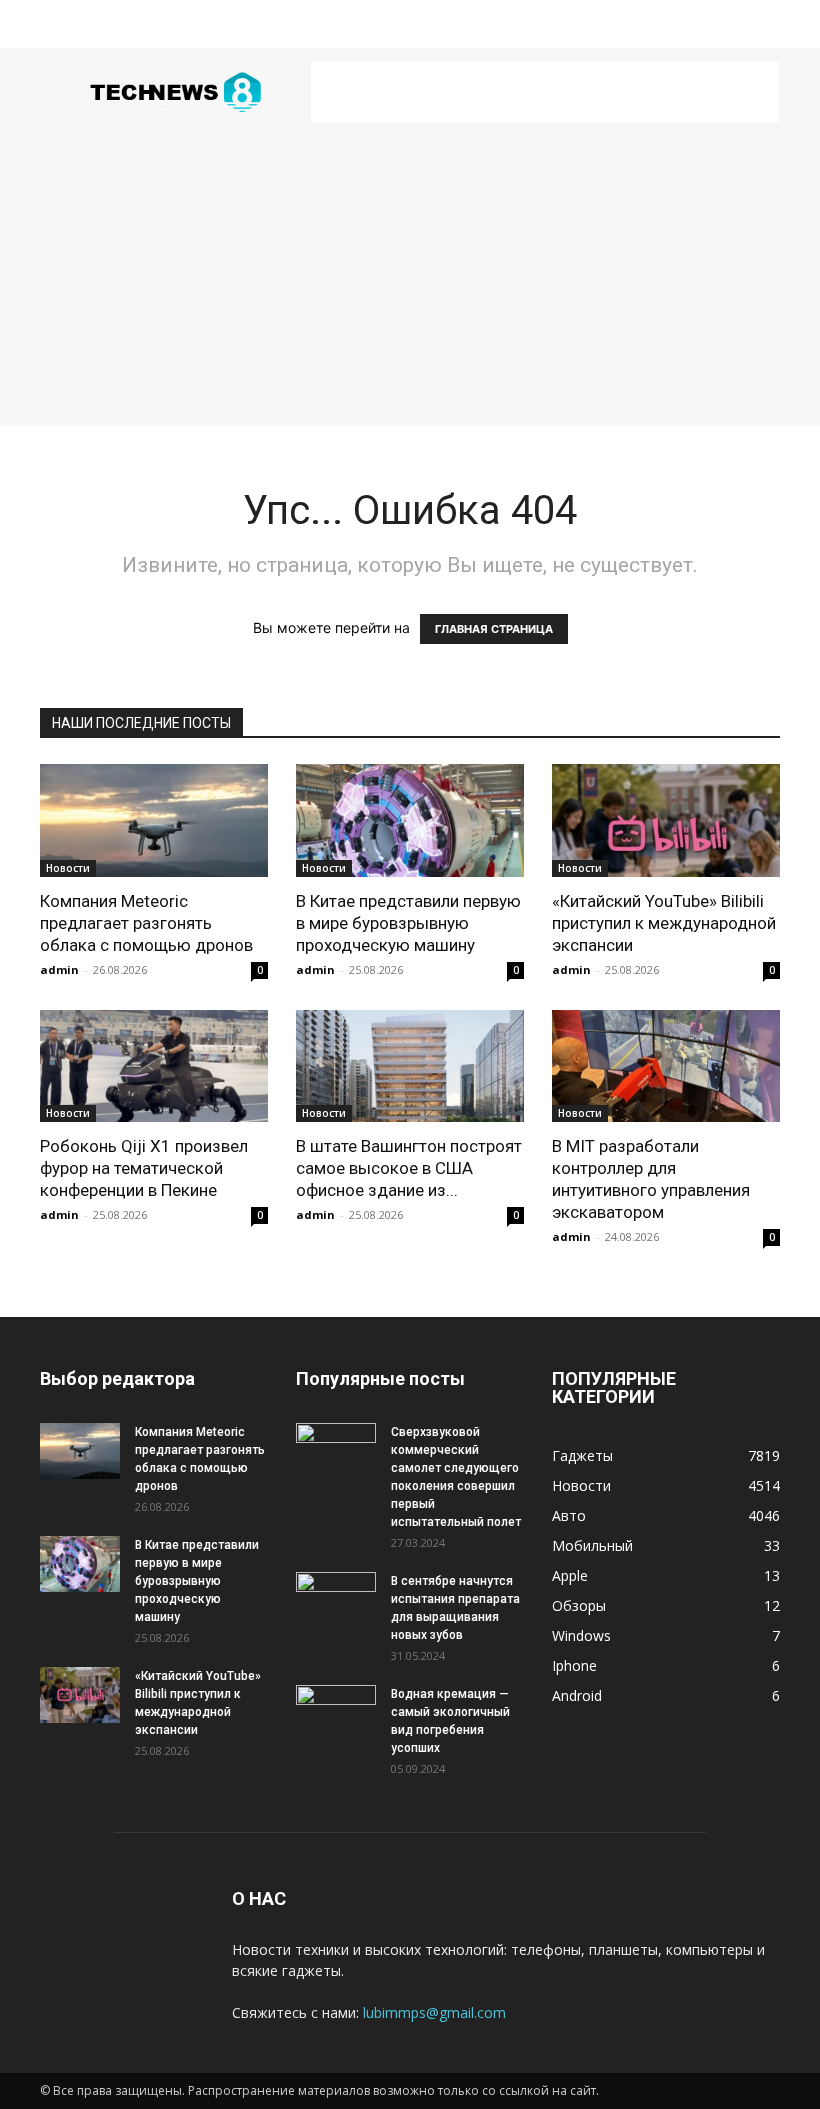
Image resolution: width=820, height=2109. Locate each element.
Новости (68, 868)
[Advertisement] (545, 92)
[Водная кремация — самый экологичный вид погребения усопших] (336, 1713)
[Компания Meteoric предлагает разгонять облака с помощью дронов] (154, 820)
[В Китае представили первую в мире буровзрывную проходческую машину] (410, 820)
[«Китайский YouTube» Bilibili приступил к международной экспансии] (666, 820)
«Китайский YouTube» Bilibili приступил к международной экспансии (664, 923)
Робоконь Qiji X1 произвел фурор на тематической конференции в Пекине (144, 1168)
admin (59, 969)
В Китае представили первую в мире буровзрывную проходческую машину (408, 923)
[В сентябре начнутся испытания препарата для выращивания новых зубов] (336, 1600)
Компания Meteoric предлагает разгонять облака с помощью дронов (146, 923)
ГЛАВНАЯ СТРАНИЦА (494, 629)
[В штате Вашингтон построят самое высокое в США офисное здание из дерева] (410, 1066)
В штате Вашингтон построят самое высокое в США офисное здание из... (409, 1168)
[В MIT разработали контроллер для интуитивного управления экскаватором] (666, 1066)
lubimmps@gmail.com (434, 2012)
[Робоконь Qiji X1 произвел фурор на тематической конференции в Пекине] (154, 1066)
